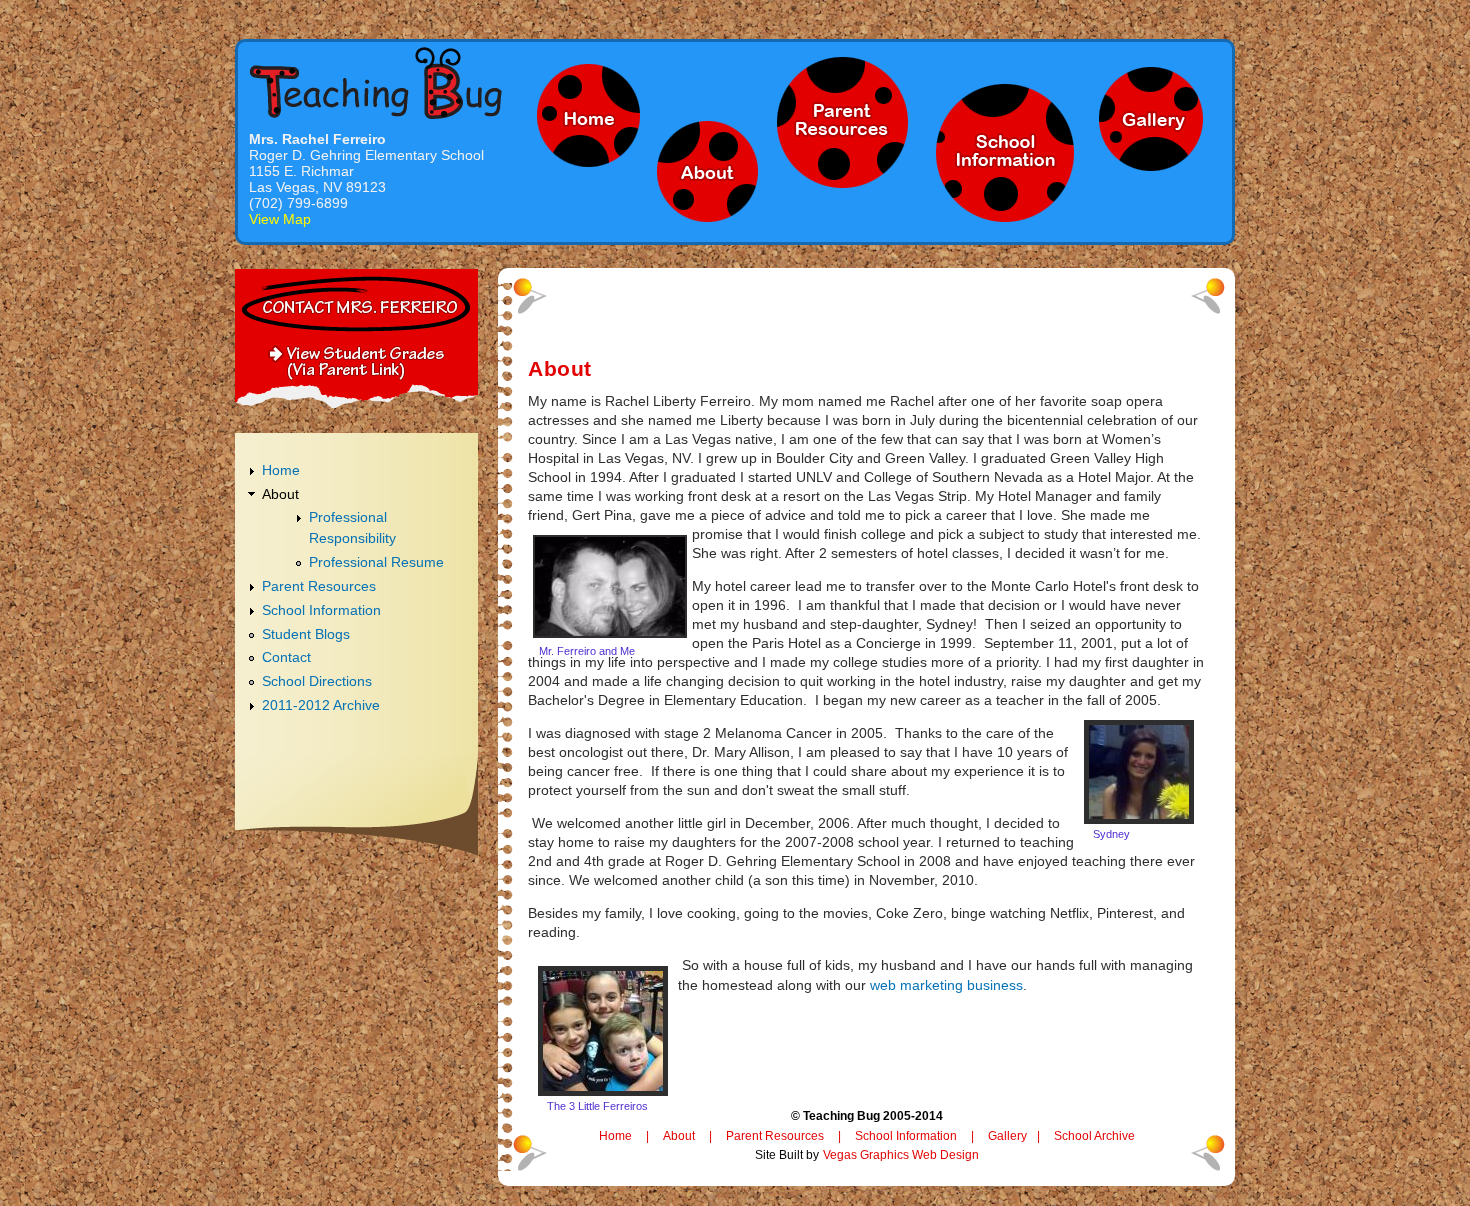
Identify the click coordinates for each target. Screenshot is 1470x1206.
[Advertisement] (357, 912)
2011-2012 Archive (321, 705)
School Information (321, 610)
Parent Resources (319, 586)
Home (281, 470)
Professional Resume (376, 562)
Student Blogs (306, 634)
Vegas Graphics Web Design (901, 1155)
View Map (280, 219)
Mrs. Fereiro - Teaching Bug (375, 82)
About (280, 494)
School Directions (317, 681)
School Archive (1094, 1136)
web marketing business (944, 985)
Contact (286, 657)
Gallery (1007, 1136)
